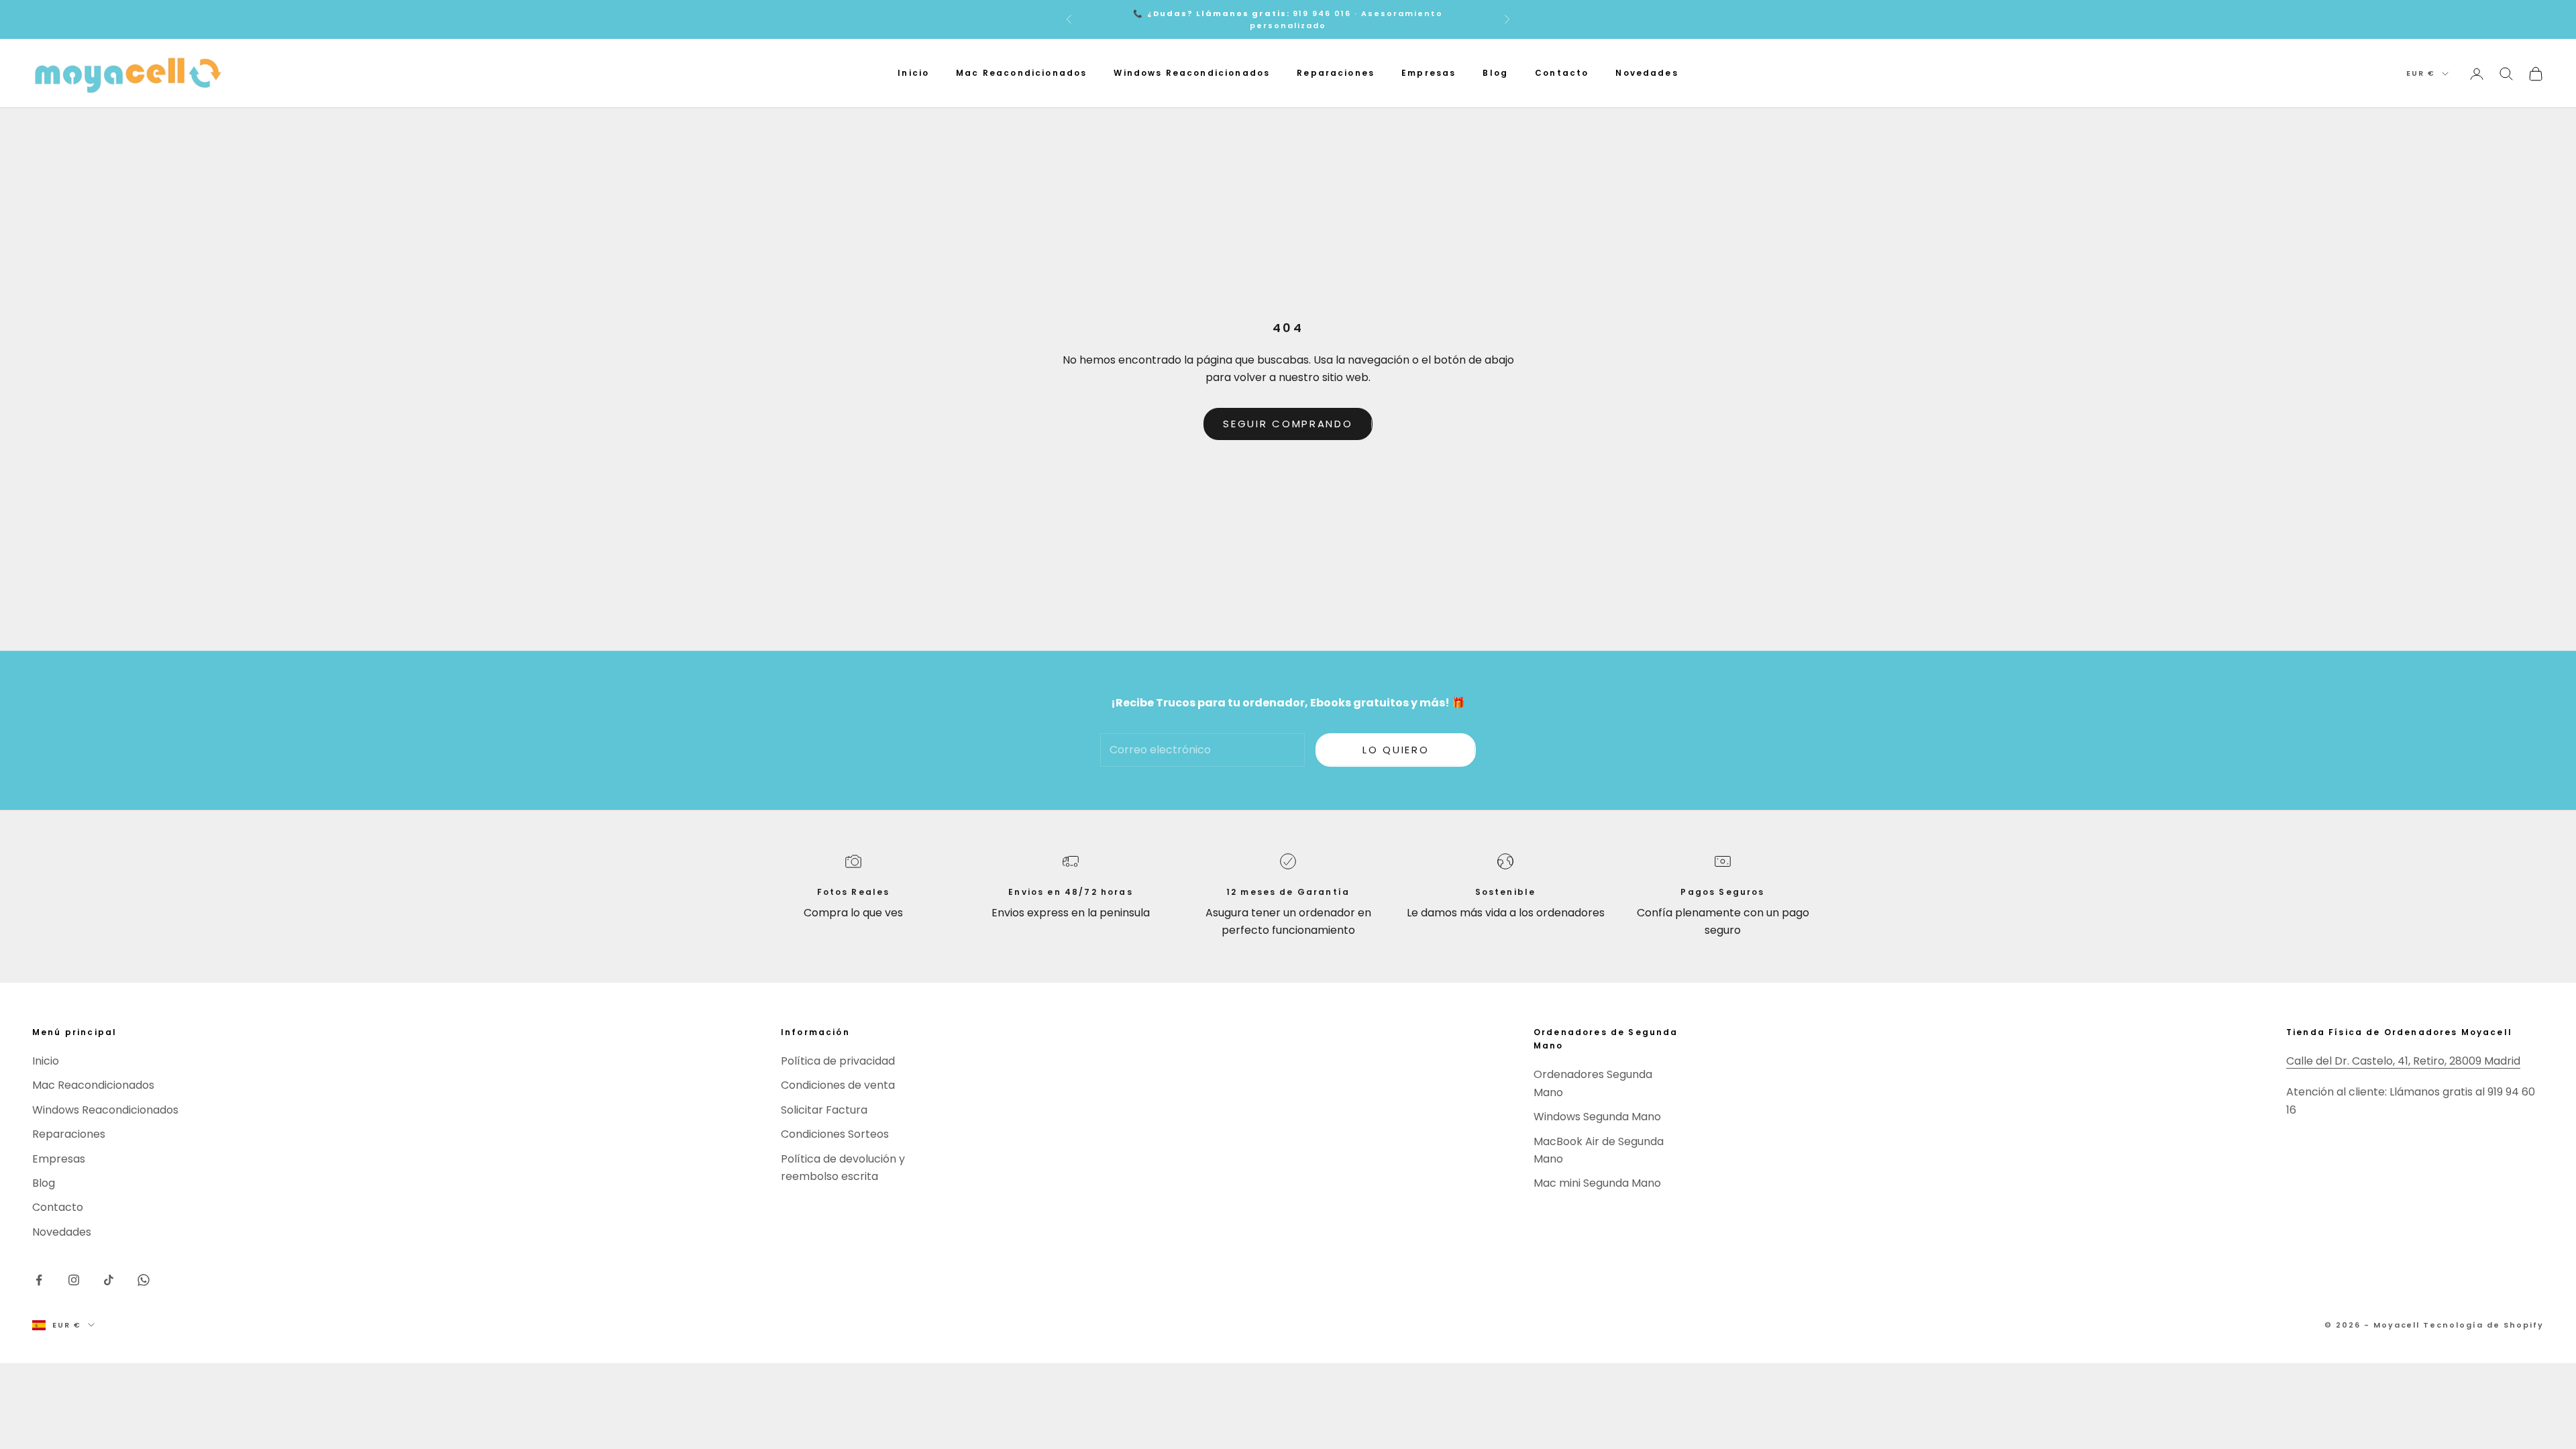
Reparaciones (1336, 73)
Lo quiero (1396, 750)
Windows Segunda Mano (1597, 1117)
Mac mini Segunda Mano (1597, 1183)
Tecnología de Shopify (2483, 1325)
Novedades (1647, 73)
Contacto (1562, 73)
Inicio (913, 73)
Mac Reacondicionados (1021, 73)
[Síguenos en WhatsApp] (144, 1280)
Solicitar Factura (824, 1110)
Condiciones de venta (838, 1085)
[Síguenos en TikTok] (109, 1280)
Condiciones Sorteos (835, 1134)
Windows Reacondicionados (1192, 73)
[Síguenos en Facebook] (39, 1280)
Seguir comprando (1288, 424)
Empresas (1429, 73)
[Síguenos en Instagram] (74, 1280)
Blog (1495, 73)
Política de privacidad (838, 1061)
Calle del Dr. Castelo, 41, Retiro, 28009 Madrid (2403, 1061)
